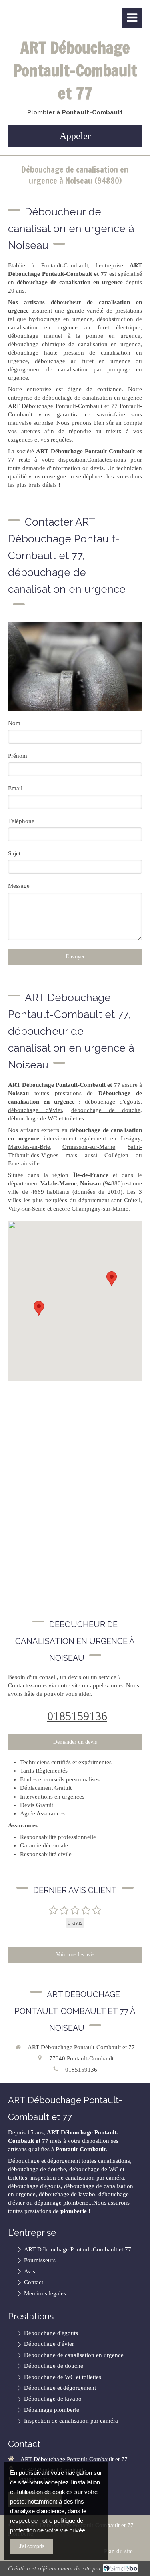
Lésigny (131, 1138)
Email (15, 788)
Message (19, 886)
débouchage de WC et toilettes (46, 1118)
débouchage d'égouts (113, 1102)
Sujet (14, 853)
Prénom (18, 756)
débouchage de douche (106, 1110)
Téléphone (21, 821)
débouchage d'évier (35, 1110)
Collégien (116, 1155)
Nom (14, 723)
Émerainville (24, 1163)
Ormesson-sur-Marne (89, 1147)
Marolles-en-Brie (29, 1147)
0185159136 (77, 1716)
